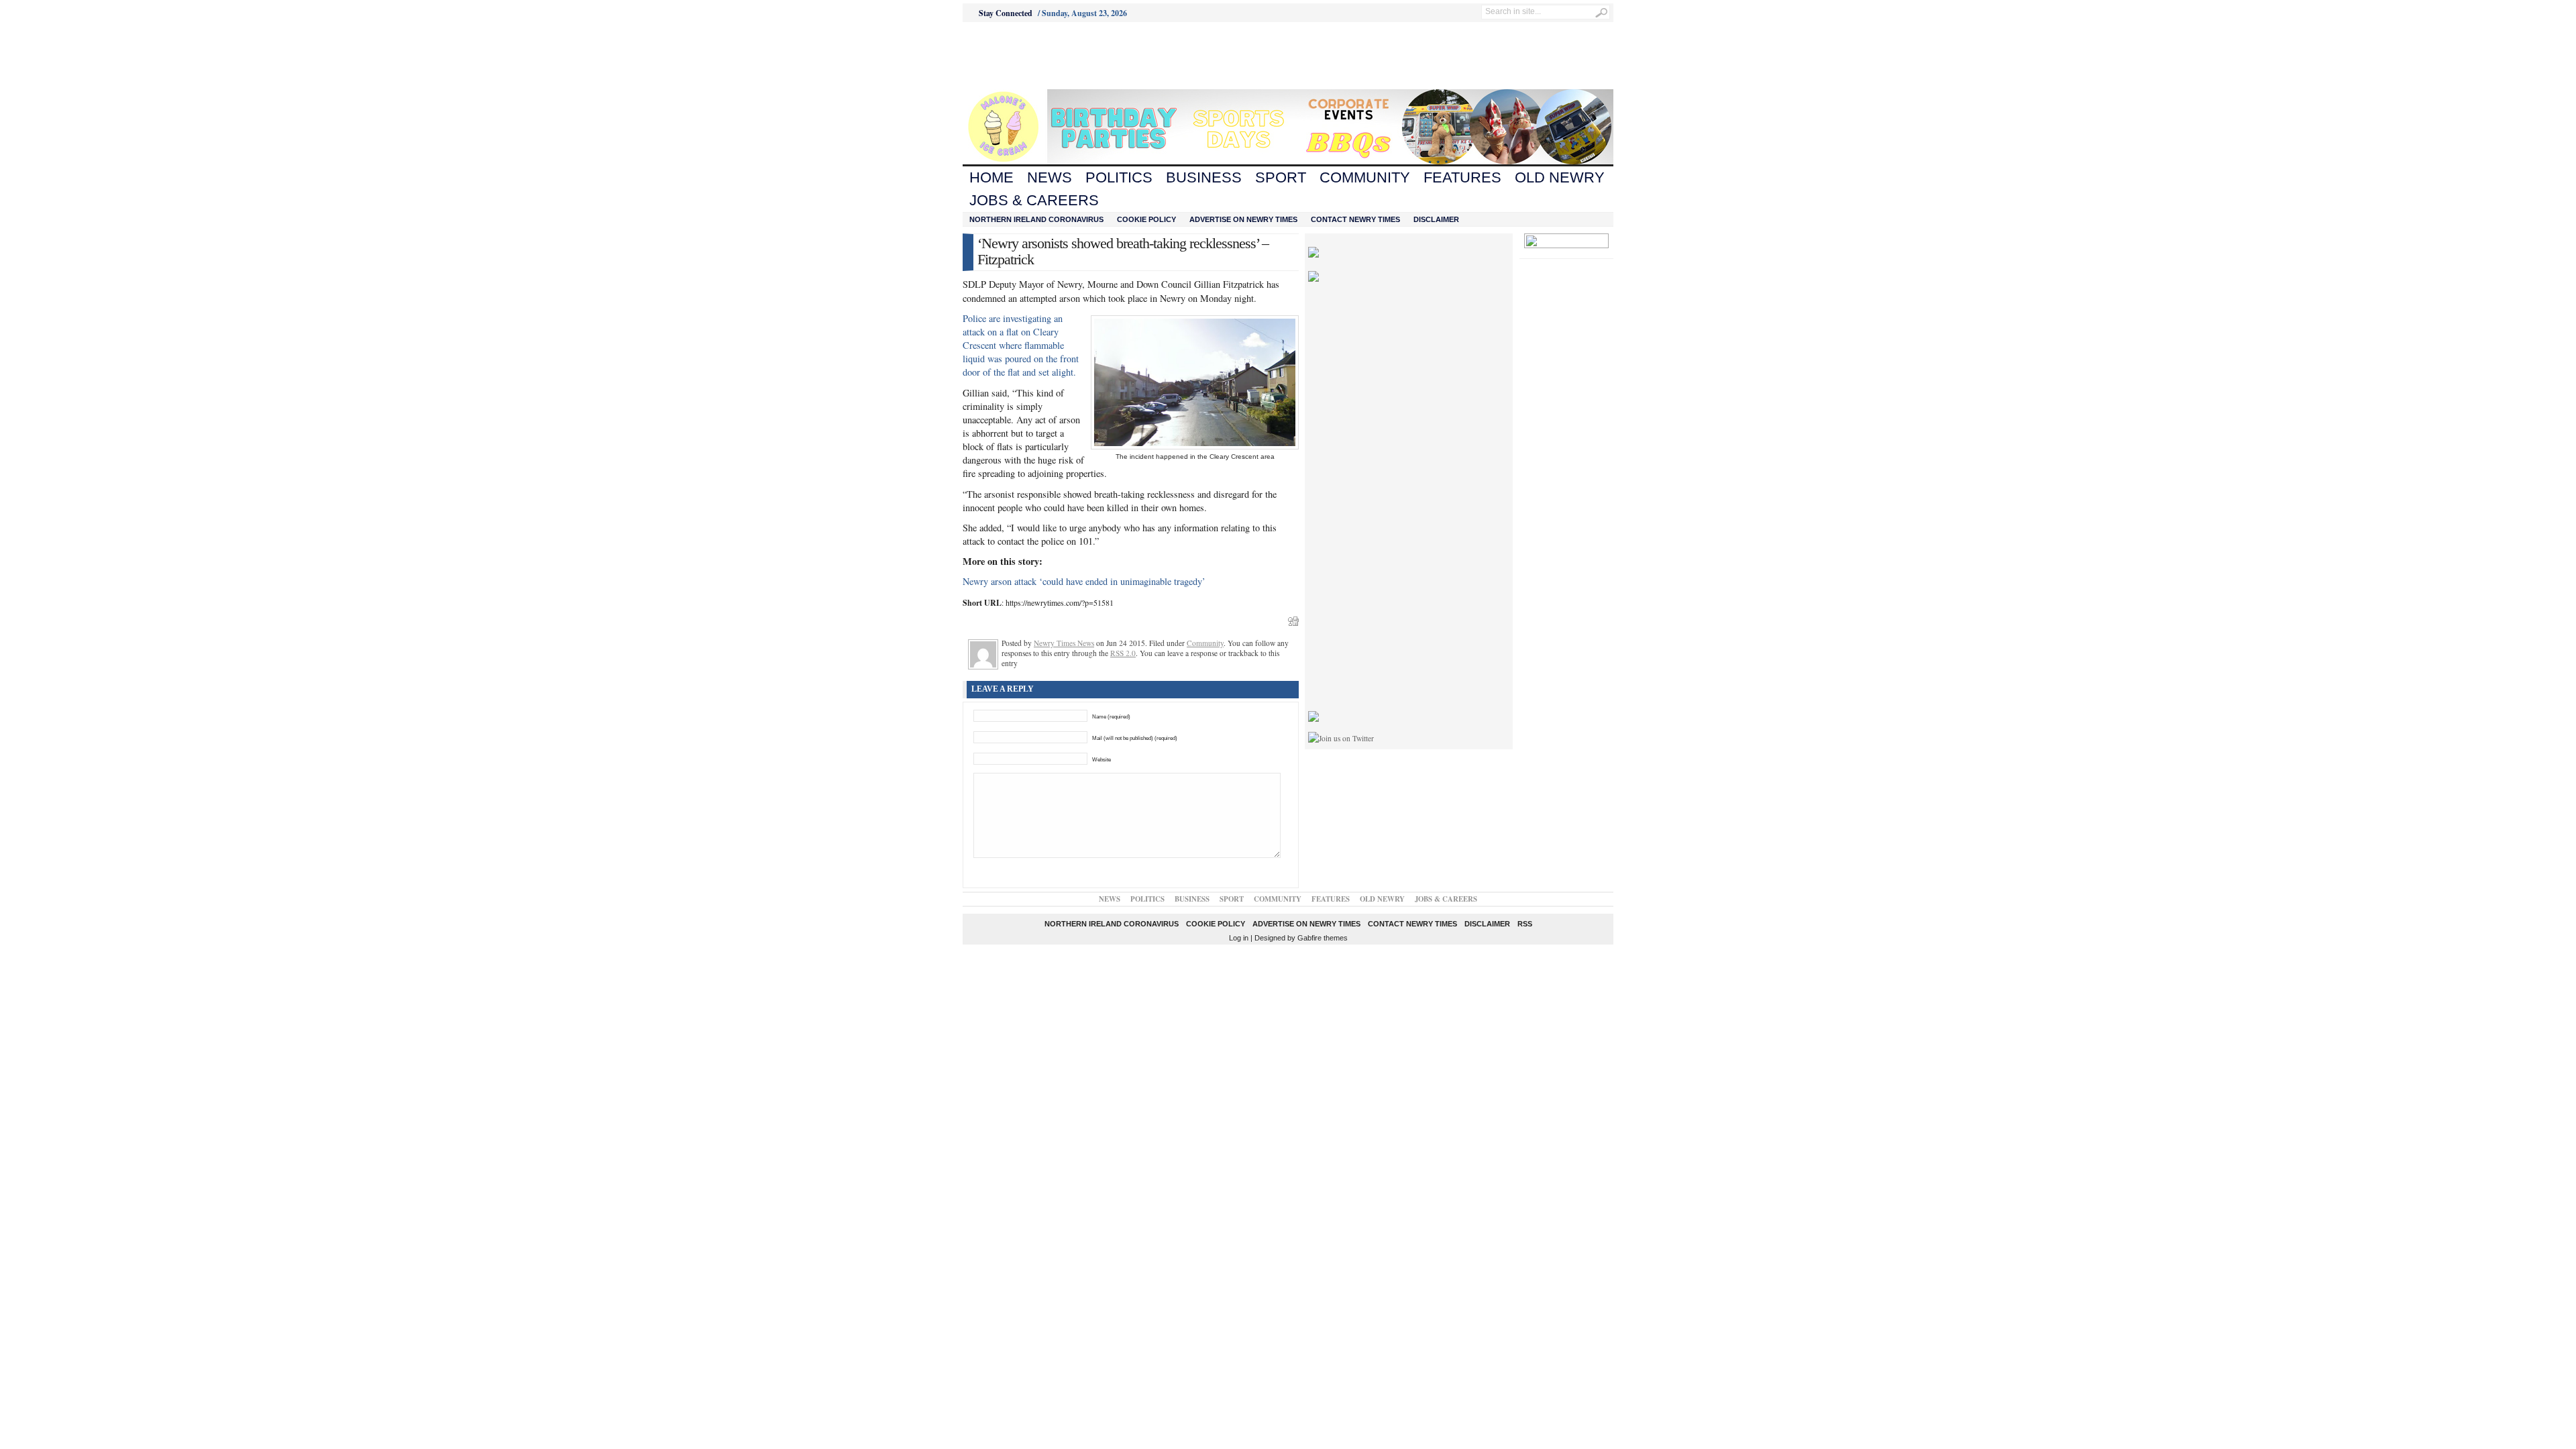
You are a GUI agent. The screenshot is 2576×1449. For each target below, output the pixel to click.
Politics (1119, 177)
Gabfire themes (1323, 938)
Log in (1239, 938)
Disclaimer (1436, 219)
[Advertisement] (1037, 56)
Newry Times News (1064, 643)
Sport (1281, 177)
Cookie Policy (1146, 219)
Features (1462, 177)
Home (991, 177)
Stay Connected (1006, 13)
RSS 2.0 (1123, 653)
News (1050, 177)
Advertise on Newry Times (1243, 219)
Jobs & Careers (1034, 200)
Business (1204, 177)
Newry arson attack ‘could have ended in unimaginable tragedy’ (1084, 581)
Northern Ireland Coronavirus (1036, 219)
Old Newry (1560, 177)
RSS (1525, 924)
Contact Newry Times (1355, 219)
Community (1365, 177)
